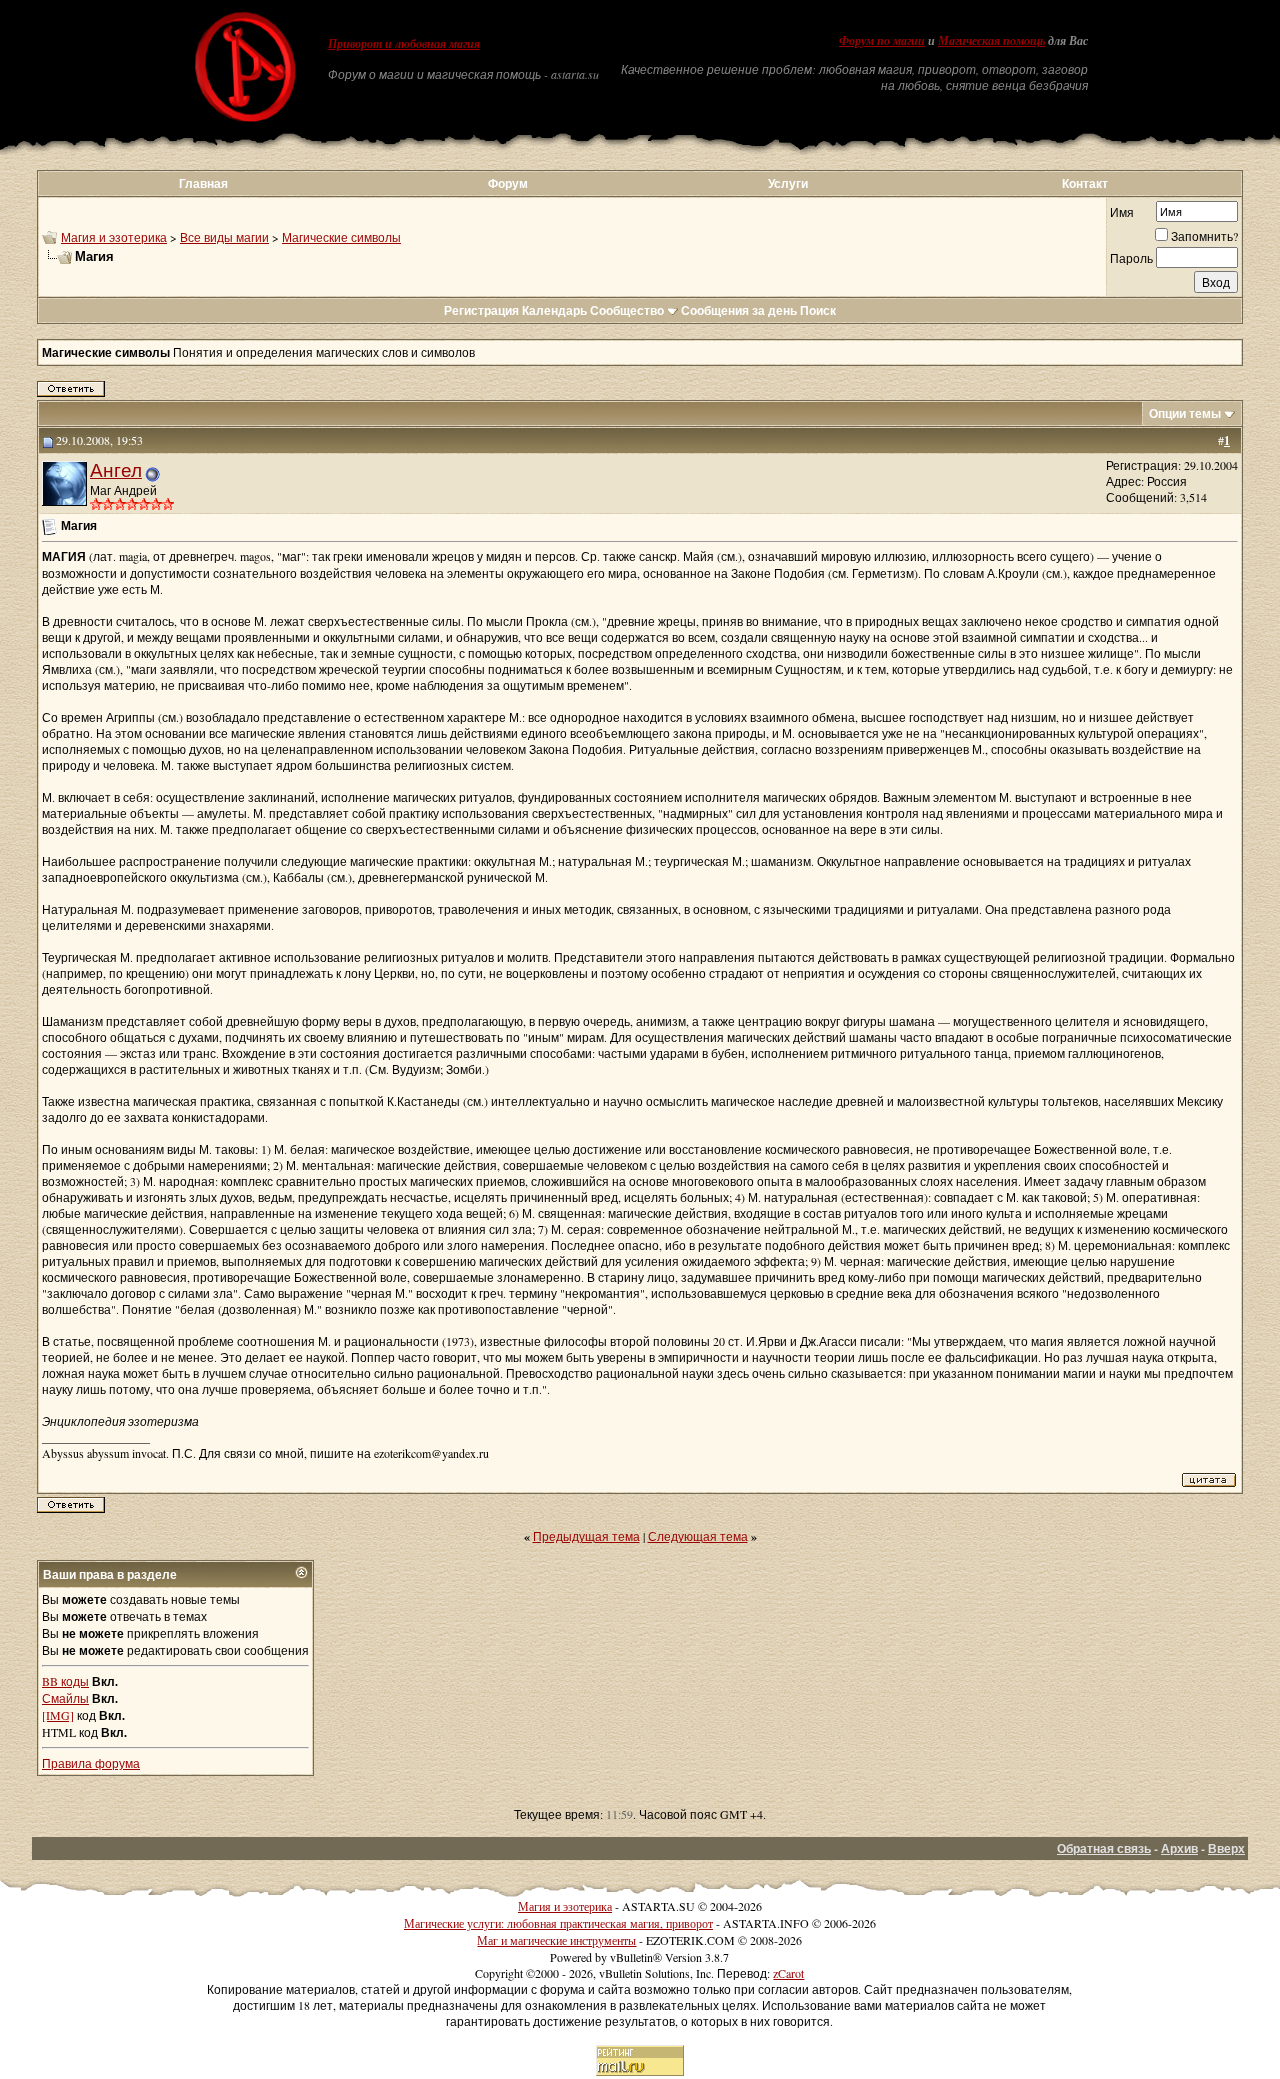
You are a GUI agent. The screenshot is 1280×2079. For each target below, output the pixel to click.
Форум (508, 183)
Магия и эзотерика (114, 237)
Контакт (1085, 183)
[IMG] (58, 1715)
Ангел (116, 469)
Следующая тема (698, 1536)
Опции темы (1185, 413)
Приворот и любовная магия (404, 44)
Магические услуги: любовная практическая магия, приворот (558, 1923)
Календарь (554, 310)
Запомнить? (1204, 236)
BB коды (65, 1681)
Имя (1122, 212)
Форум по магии (882, 41)
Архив (1179, 1848)
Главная (203, 183)
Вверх (1226, 1848)
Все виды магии (224, 237)
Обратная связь (1104, 1848)
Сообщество (627, 310)
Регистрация (481, 310)
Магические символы (341, 237)
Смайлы (65, 1698)
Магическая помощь (991, 41)
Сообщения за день (739, 310)
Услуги (788, 183)
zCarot (788, 1973)
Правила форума (91, 1763)
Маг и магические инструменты (556, 1940)
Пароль (1131, 258)
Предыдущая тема (586, 1536)
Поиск (818, 310)
